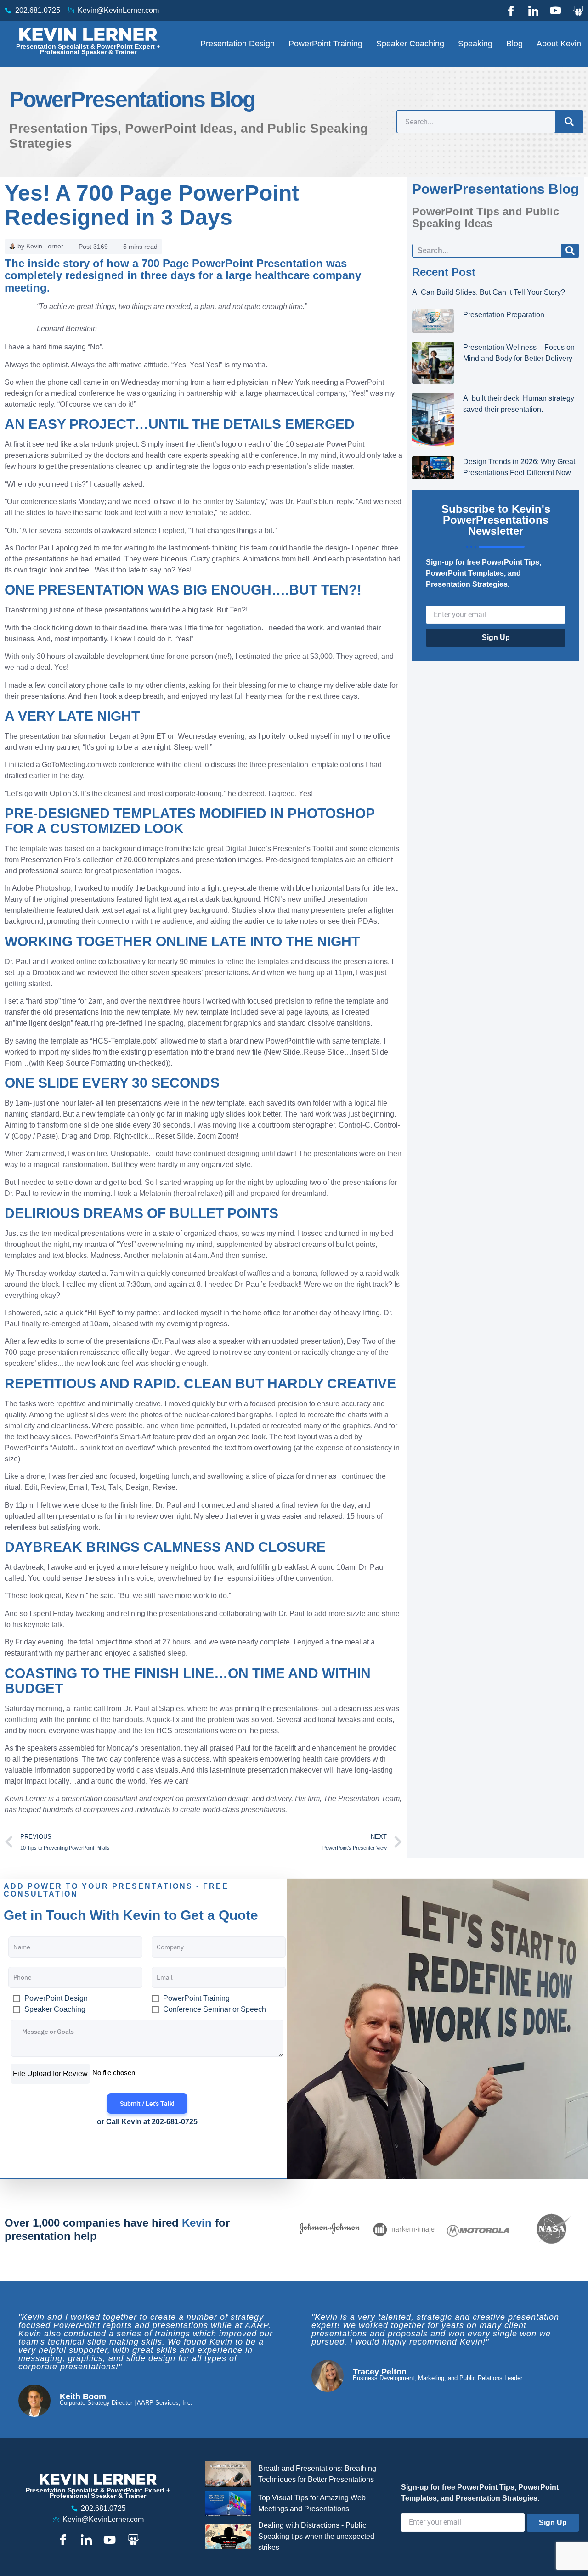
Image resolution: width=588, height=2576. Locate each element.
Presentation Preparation (504, 315)
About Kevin (559, 44)
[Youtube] (556, 11)
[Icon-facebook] (511, 11)
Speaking (475, 44)
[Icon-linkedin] (533, 11)
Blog (514, 44)
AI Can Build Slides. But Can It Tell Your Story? (489, 292)
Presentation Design (237, 44)
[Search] (569, 122)
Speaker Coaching (410, 44)
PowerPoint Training (325, 44)
